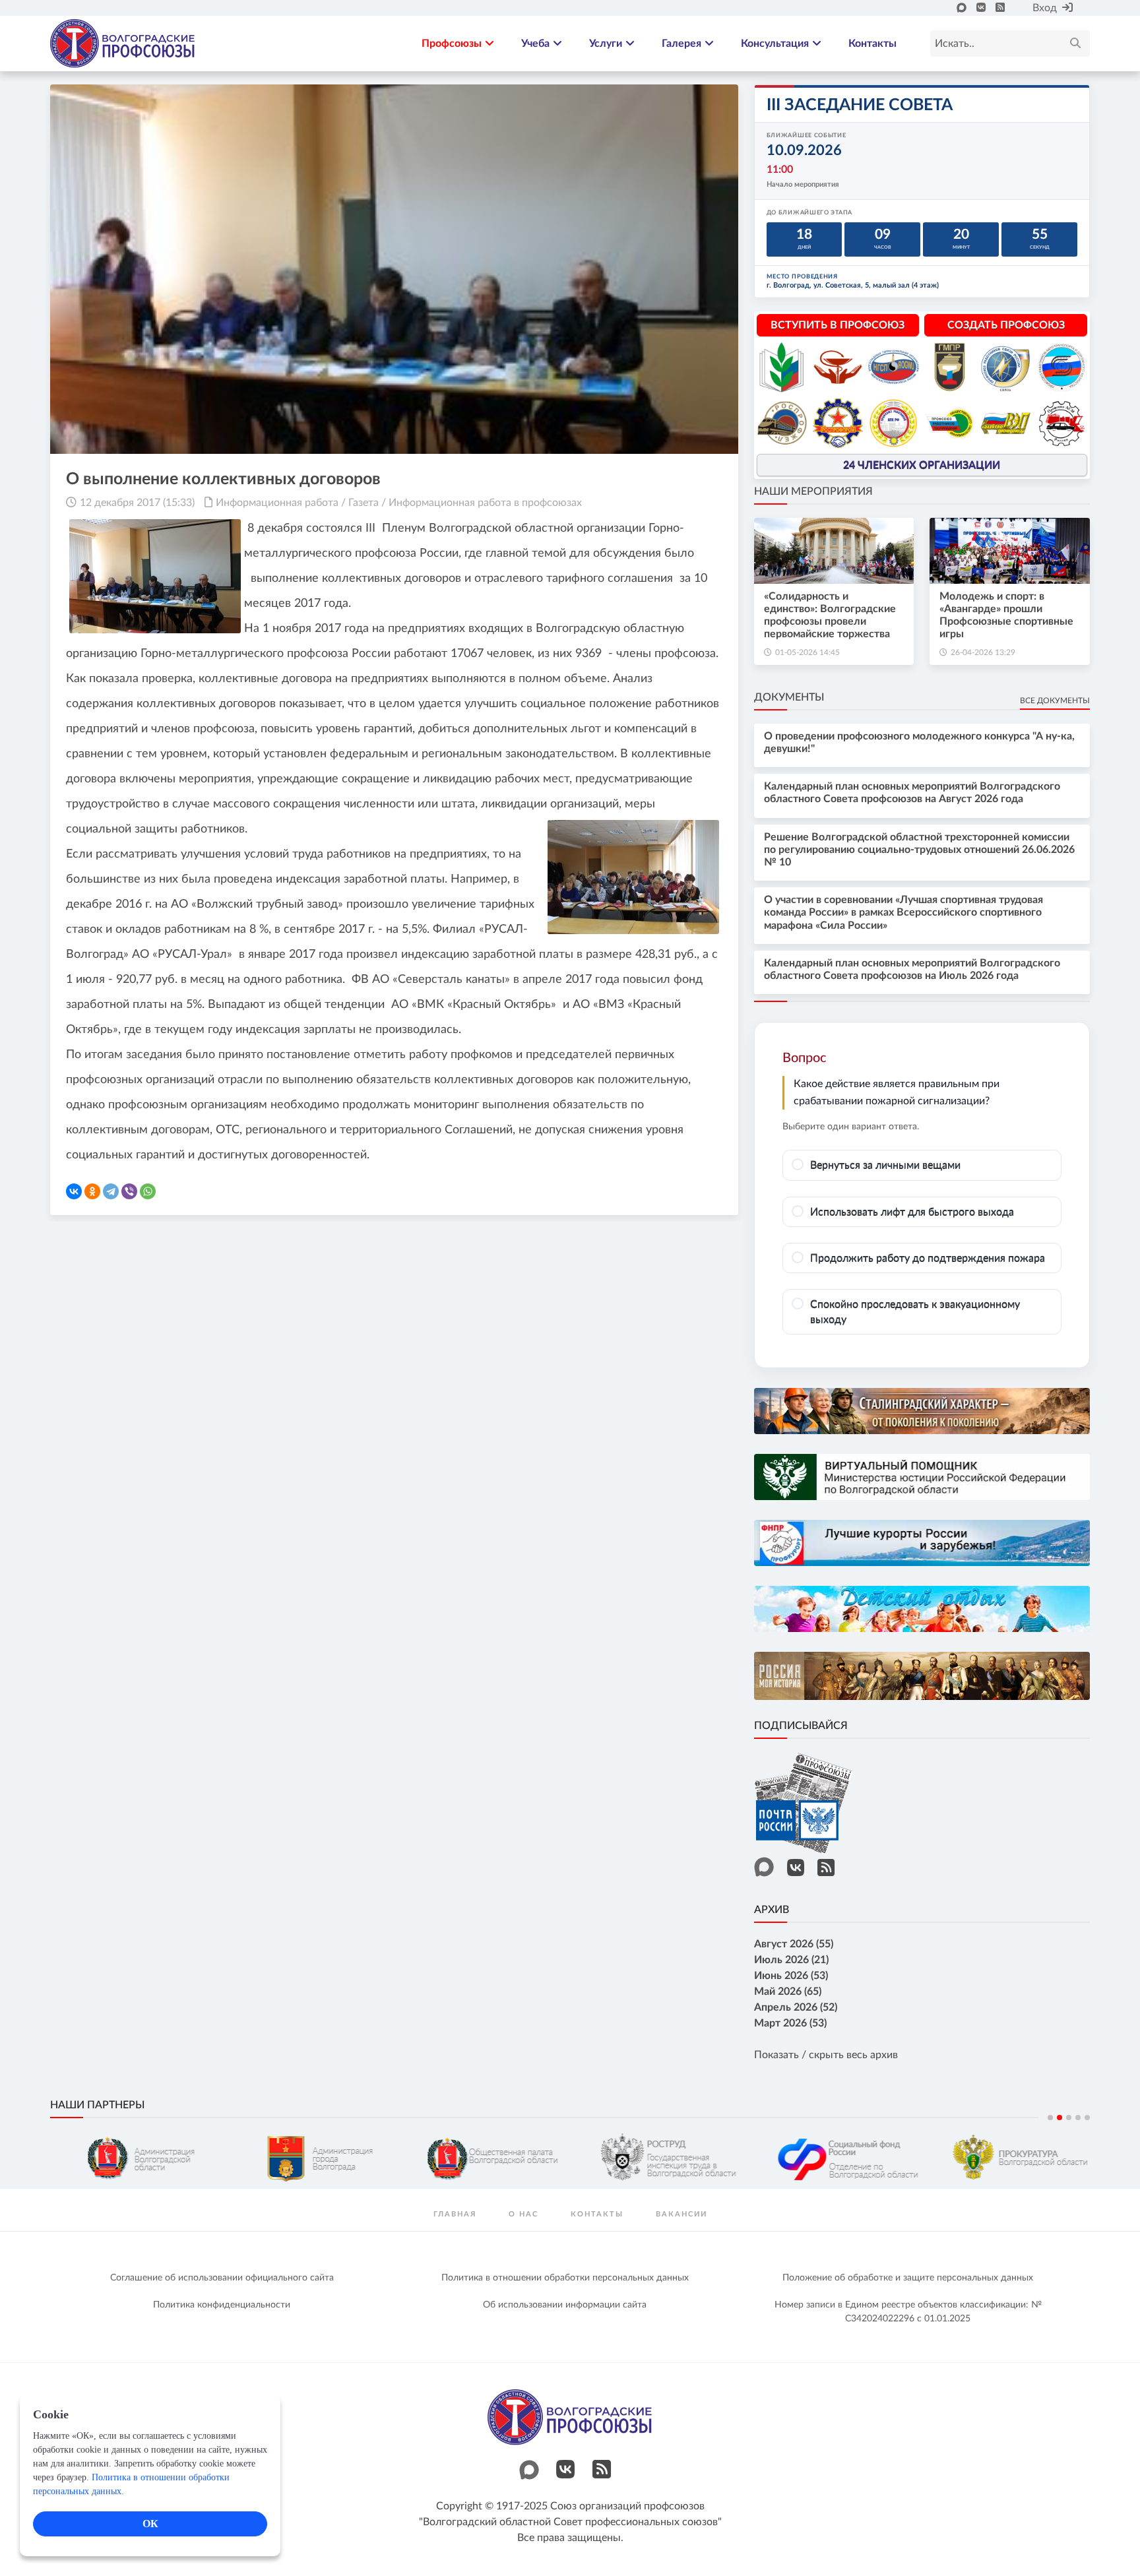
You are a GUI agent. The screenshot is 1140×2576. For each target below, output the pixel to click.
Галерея (681, 44)
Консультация (775, 44)
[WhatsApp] (148, 1191)
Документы (789, 697)
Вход (1045, 8)
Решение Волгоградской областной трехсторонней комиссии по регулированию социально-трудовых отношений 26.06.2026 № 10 (919, 850)
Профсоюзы (452, 44)
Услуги (606, 44)
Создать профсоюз (1006, 325)
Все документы (1055, 701)
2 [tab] (1060, 2118)
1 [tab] (1050, 2118)
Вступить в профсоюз (838, 325)
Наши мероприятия (813, 491)
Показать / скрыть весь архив (826, 2055)
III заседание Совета (860, 105)
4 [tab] (1078, 2118)
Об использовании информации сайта (565, 2305)
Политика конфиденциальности (222, 2305)
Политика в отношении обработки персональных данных (565, 2278)
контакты (597, 2214)
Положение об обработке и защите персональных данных (908, 2278)
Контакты (872, 44)
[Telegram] (111, 1191)
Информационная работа (277, 503)
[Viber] (129, 1191)
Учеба (535, 44)
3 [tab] (1069, 2118)
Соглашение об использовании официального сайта (222, 2278)
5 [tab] (1087, 2118)
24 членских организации (922, 465)
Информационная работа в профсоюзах (485, 503)
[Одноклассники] (92, 1191)
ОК (150, 2524)
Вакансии (681, 2214)
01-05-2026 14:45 (807, 652)
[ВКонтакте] (74, 1191)
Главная (455, 2214)
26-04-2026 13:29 (983, 652)
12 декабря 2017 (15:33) (137, 503)
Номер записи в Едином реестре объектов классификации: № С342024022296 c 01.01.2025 (908, 2312)
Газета (364, 503)
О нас (523, 2214)
